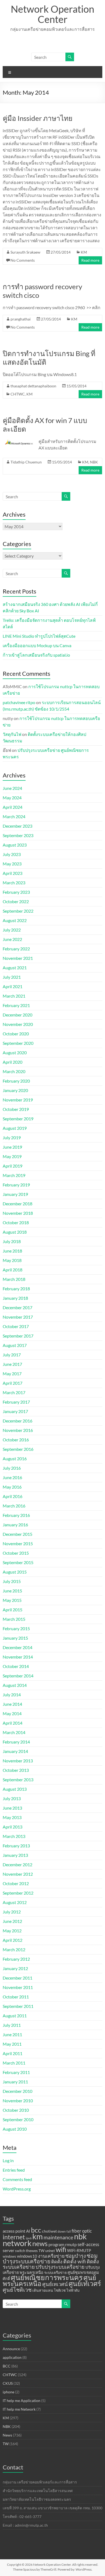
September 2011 (18, 2006)
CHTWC (18, 394)
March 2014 (14, 1732)
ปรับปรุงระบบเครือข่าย (60, 2267)
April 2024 (13, 807)
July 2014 (12, 1695)
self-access (88, 2244)
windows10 (27, 2256)
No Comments (23, 260)
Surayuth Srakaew (25, 252)
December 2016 (17, 1421)
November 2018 (18, 1213)
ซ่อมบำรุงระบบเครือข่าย (50, 2258)
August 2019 (15, 1128)
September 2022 (18, 911)
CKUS (8, 2383)
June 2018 (12, 1251)
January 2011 (15, 2082)
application (12, 2357)
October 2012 (16, 1883)
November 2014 (18, 1657)
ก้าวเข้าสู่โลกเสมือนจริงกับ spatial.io (36, 655)
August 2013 (15, 1789)
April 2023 (13, 873)
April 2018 (13, 1270)
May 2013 (12, 1817)
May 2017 (12, 1374)
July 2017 (12, 1355)
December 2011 (17, 1978)
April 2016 (13, 1496)
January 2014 (15, 1751)
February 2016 (16, 1515)
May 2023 (12, 864)
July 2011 (12, 2025)
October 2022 (16, 901)
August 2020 (15, 1052)
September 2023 (18, 835)
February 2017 (16, 1402)
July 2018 (12, 1241)
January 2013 (15, 1855)
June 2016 (12, 1477)
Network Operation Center (52, 14)
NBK (94, 462)
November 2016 (18, 1430)
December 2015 (17, 1534)
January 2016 (15, 1525)
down (62, 2231)
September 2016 (18, 1449)
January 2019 (15, 1194)
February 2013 (16, 1846)
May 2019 (12, 1156)
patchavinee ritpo (19, 702)
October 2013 (16, 1770)
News (7, 2435)
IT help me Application (22, 2401)
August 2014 (15, 1685)
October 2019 (16, 1109)
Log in (8, 2160)
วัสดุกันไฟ (12, 734)
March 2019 (14, 1175)
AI (28, 2231)
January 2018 (15, 1298)
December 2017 (17, 1307)
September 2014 (18, 1676)
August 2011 (15, 2016)
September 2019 (18, 1119)
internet (14, 2237)
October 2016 (16, 1440)
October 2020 (16, 1034)
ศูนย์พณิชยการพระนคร (47, 2277)
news (40, 2244)
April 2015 (13, 1610)
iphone (8, 2392)
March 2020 (14, 1071)
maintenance (58, 2237)
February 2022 (16, 949)
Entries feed (14, 2170)
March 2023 (14, 883)
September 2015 (18, 1562)
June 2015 (12, 1591)
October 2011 (16, 1997)
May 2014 (12, 1713)
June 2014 (12, 1704)
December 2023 (17, 826)
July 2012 (12, 1912)
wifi (61, 2249)
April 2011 (13, 2053)
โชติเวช (60, 2290)
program (56, 2244)
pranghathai (21, 319)
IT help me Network (19, 2409)
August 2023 (15, 845)
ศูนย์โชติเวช (17, 2290)
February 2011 (16, 2072)
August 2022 (15, 920)
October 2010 (16, 2110)
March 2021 (14, 996)
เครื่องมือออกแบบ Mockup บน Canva (37, 645)
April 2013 (13, 1827)
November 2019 (18, 1100)
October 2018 (16, 1222)
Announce (11, 2349)
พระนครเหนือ (31, 2272)
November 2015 (18, 1543)
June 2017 (12, 1364)
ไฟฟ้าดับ (73, 2290)
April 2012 (13, 1940)
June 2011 (12, 2034)
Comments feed (17, 2179)
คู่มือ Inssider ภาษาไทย (38, 118)
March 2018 (14, 1279)
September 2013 (18, 1780)
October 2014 (16, 1666)
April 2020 (13, 1062)
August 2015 (15, 1572)
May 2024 (12, 798)
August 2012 (15, 1902)
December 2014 (17, 1647)
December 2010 (17, 2091)
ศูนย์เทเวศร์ (85, 2283)
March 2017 (14, 1392)
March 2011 (14, 2063)
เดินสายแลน (43, 2290)
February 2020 (16, 1081)
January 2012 (15, 1968)
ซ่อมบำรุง (76, 2256)
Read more (90, 260)
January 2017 (15, 1411)
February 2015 (16, 1628)
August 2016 (15, 1458)
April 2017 (13, 1383)
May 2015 (12, 1600)
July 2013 (12, 1798)
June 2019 (12, 1147)
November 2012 (18, 1874)
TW (41, 2251)
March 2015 (14, 1619)
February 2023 (16, 892)
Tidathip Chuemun (26, 462)
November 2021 (18, 958)
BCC (7, 2366)
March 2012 (14, 1949)
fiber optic (82, 2231)
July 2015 (12, 1581)
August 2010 (15, 2129)
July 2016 (12, 1468)
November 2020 (18, 1024)
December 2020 (17, 1015)
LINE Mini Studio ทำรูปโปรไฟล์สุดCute (39, 636)
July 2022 (12, 930)
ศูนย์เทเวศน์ (55, 2284)
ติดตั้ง (57, 2262)
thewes (32, 2251)
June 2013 (12, 1808)
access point (14, 2231)
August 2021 (15, 968)
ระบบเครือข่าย (55, 2273)
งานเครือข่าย (51, 2256)
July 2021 (12, 977)
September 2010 (18, 2119)
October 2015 (16, 1553)
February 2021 (16, 1005)
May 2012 (12, 1931)
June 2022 (12, 939)
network (17, 2243)
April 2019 (13, 1166)
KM (84, 252)
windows (9, 2256)
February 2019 (16, 1185)
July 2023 (12, 854)
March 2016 (14, 1506)
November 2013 (18, 1761)
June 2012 (12, 1921)
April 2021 (13, 986)
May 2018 (12, 1260)
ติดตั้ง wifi (75, 2261)
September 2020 (18, 1043)
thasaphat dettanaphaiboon (33, 386)
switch (20, 2251)
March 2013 (14, 1836)
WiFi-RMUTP (79, 2250)
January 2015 (15, 1638)
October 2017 (16, 1326)
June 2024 (12, 788)
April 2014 (13, 1723)
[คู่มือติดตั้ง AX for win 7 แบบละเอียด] (19, 441)
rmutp (71, 2244)
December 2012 (17, 1864)
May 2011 (12, 2044)
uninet (50, 2251)
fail (69, 2231)
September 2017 (18, 1336)
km (38, 2236)
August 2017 (15, 1345)
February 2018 (16, 1289)
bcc (36, 2230)
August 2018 (15, 1232)
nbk (80, 2236)
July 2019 (12, 1137)
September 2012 (18, 1893)
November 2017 (18, 1317)
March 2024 (14, 816)
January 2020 (15, 1090)
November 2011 (18, 1987)
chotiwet (49, 2231)
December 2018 (17, 1204)
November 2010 (18, 2101)
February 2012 (16, 1959)
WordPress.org (17, 2189)
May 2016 (12, 1487)
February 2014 (16, 1742)
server (8, 2250)
